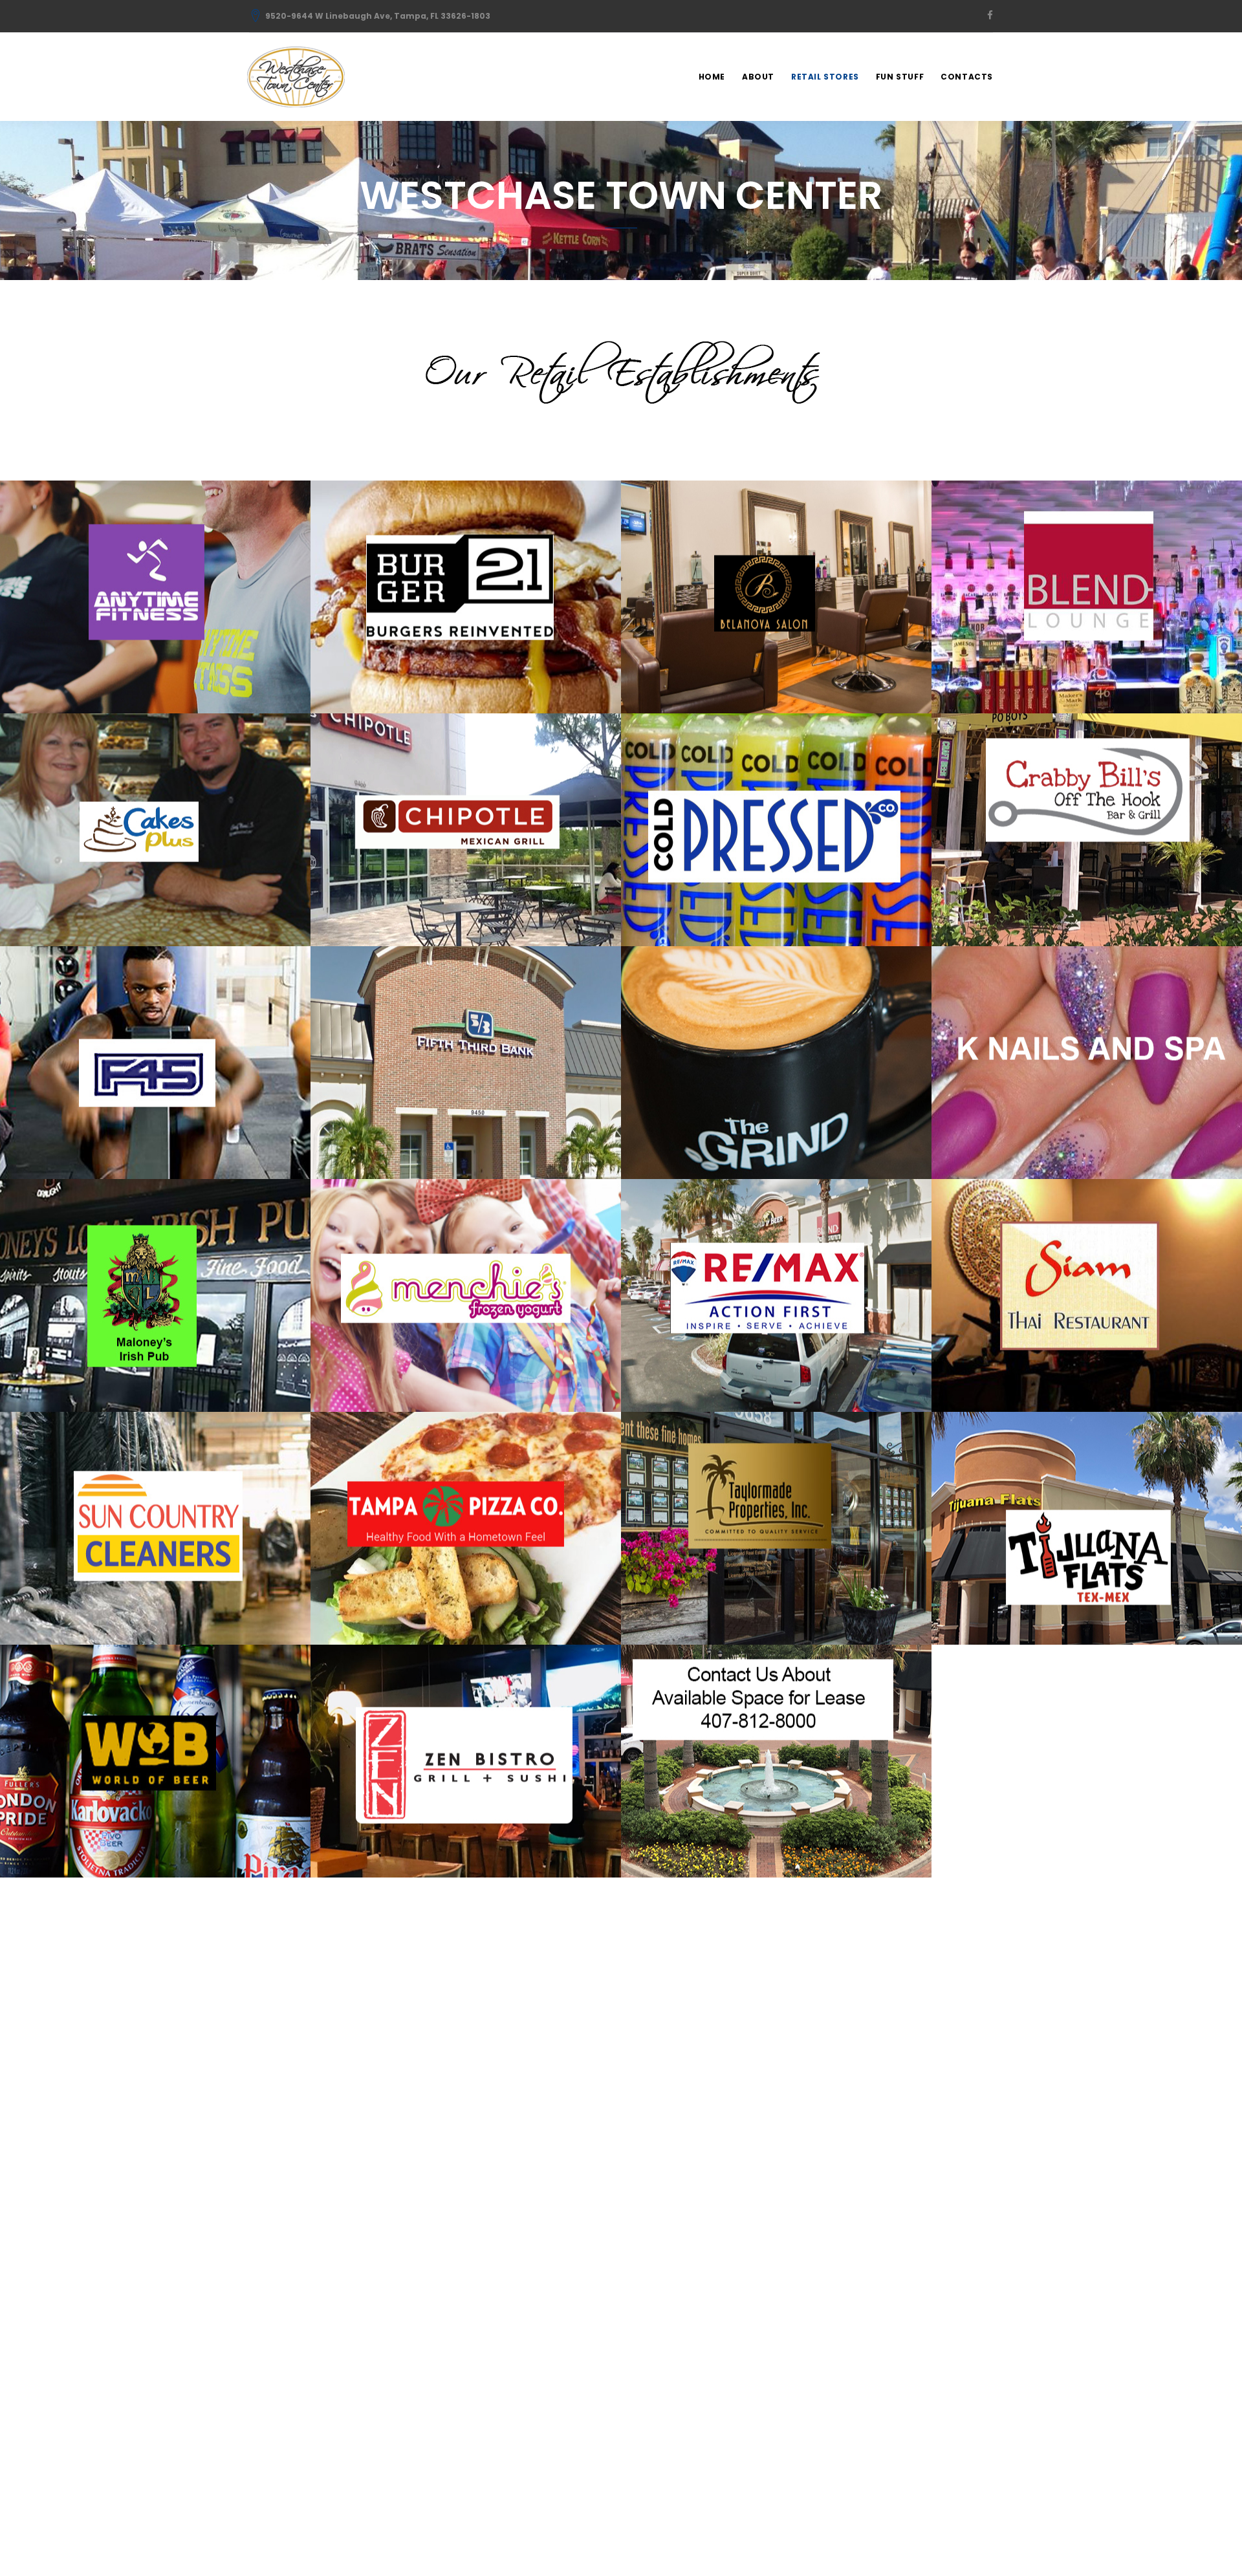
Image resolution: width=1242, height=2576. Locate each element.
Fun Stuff (900, 77)
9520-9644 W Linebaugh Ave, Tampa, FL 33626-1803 (378, 16)
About (758, 77)
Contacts (967, 77)
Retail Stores (825, 77)
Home (712, 77)
